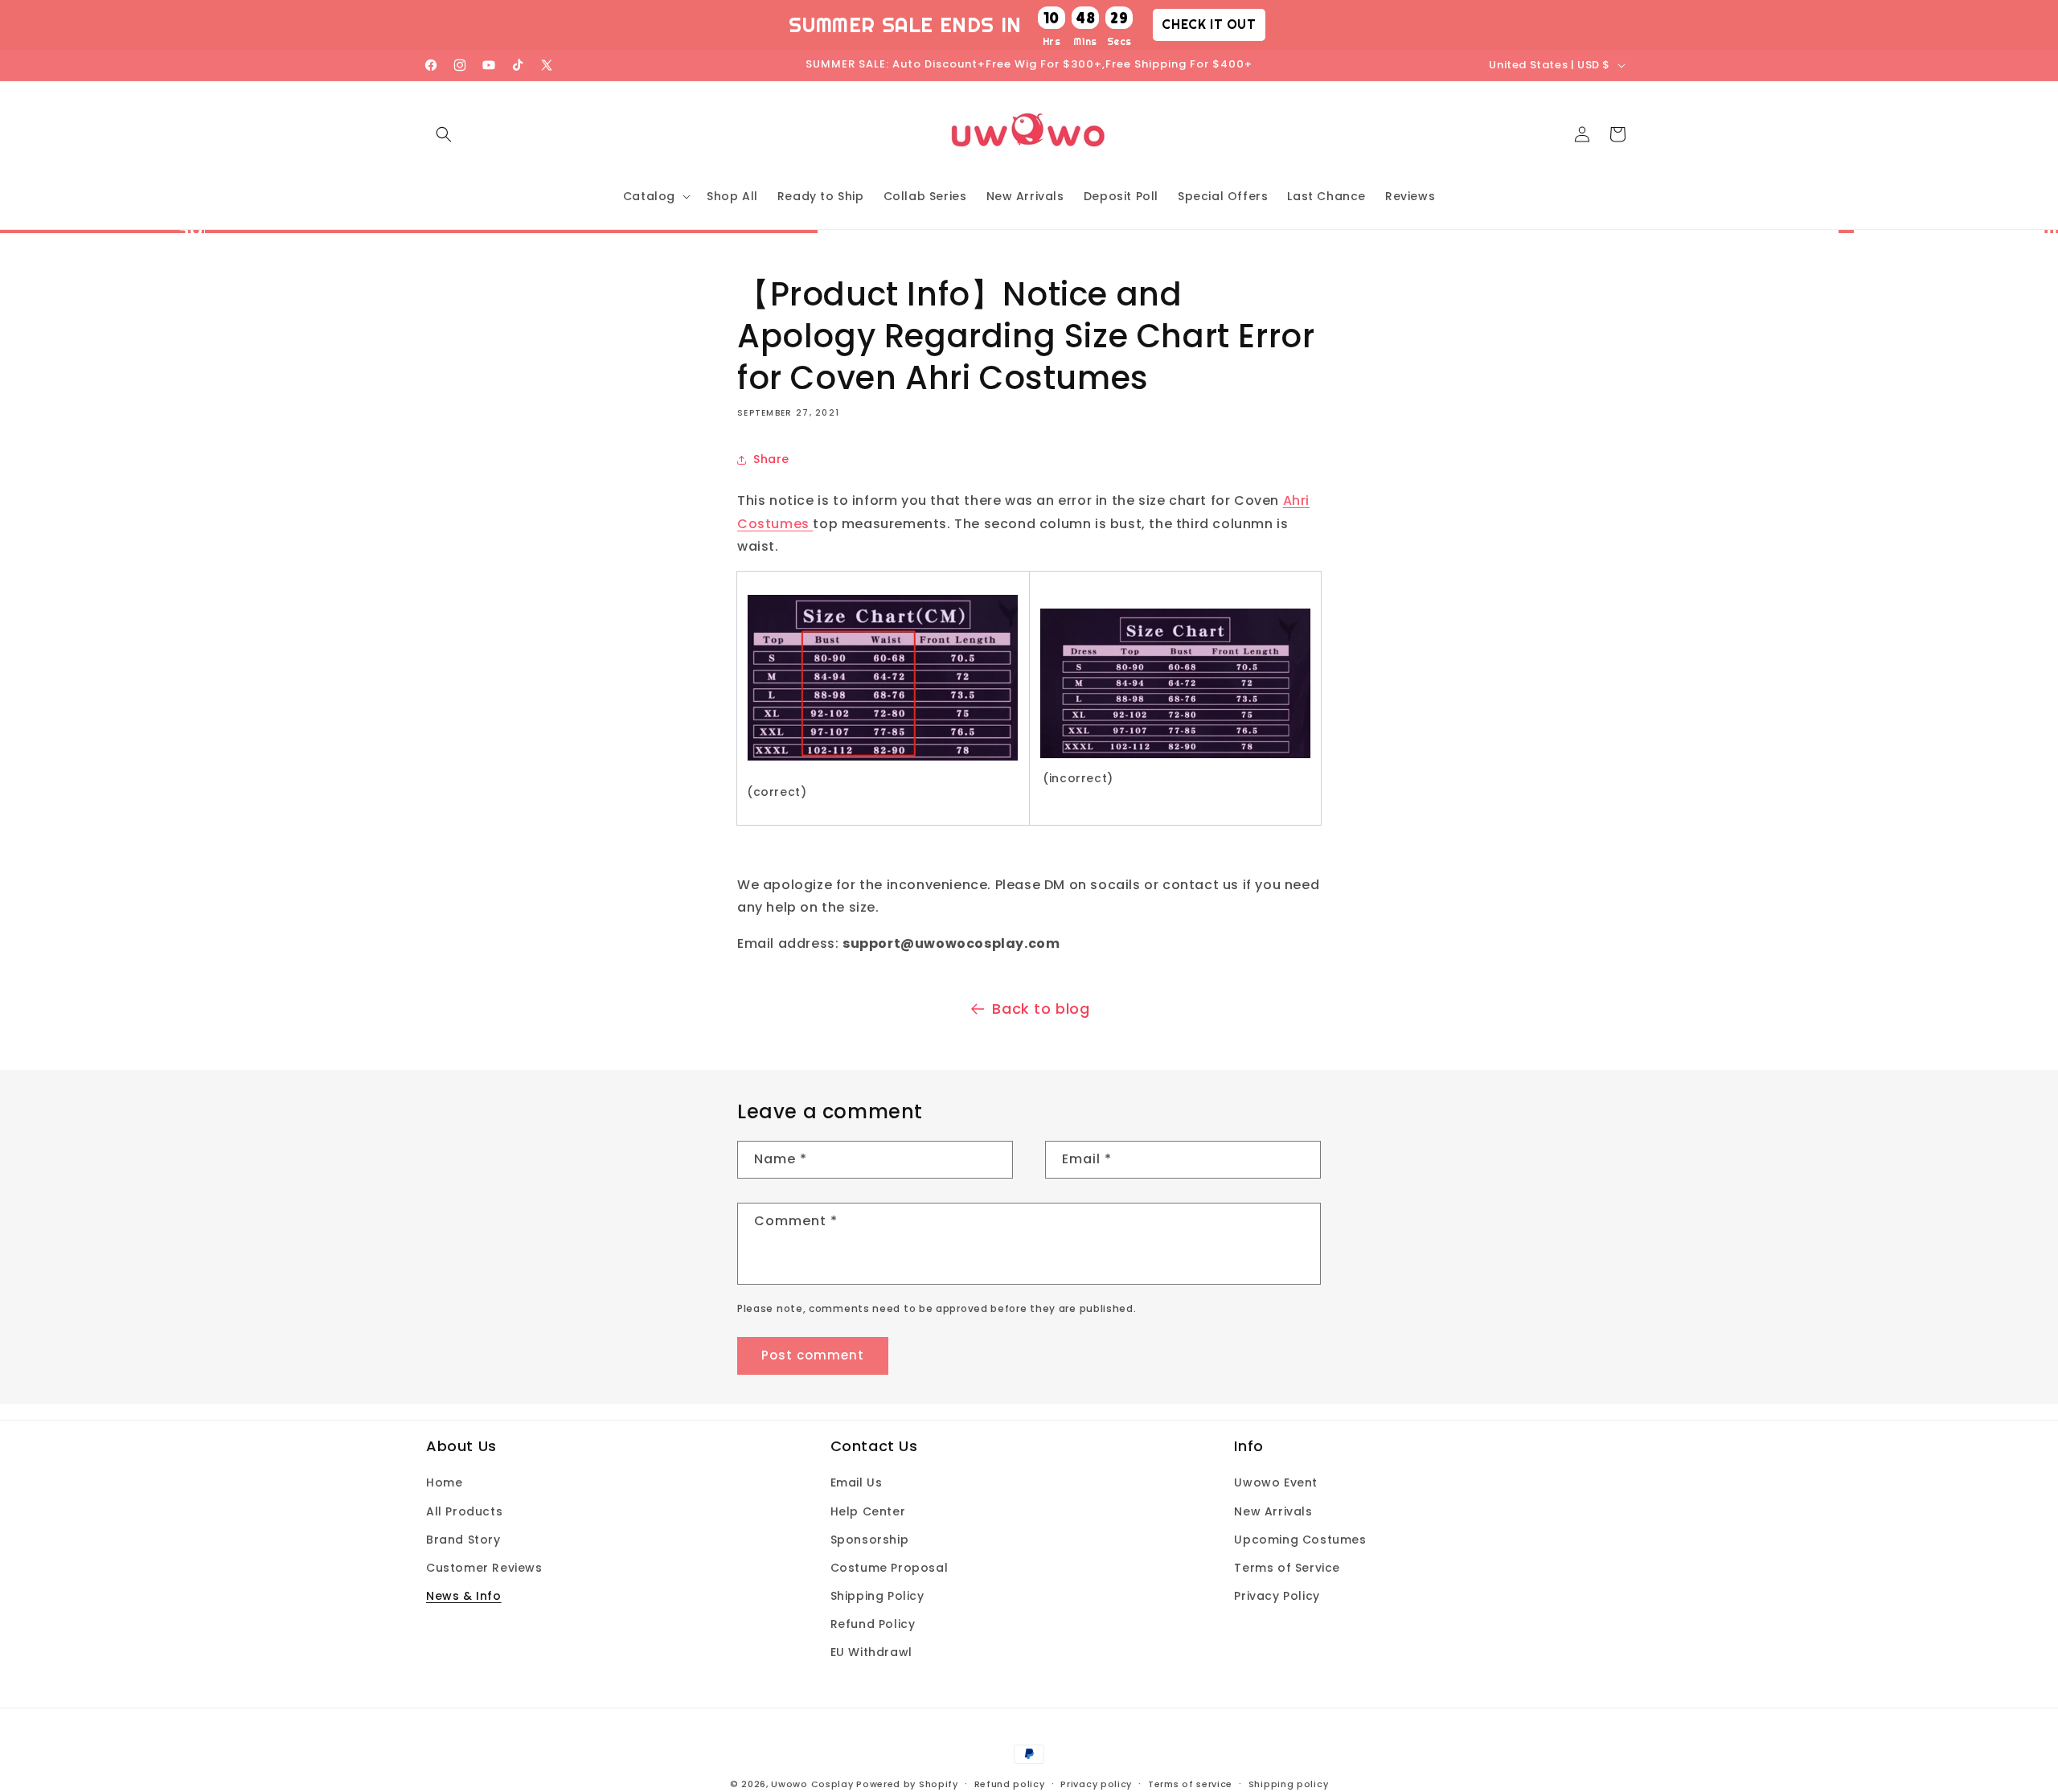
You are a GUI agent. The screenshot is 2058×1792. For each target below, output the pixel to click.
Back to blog (1041, 1009)
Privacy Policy (1277, 1596)
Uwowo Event (1276, 1482)
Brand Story (463, 1540)
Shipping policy (1289, 1783)
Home (444, 1482)
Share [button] (771, 459)
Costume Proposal (890, 1568)
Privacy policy (1096, 1783)
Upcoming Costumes (1300, 1540)
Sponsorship (870, 1540)
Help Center (868, 1511)
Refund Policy (873, 1624)
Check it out (1209, 24)
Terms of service (1190, 1783)
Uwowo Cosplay (812, 1784)
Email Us (857, 1482)
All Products (464, 1511)
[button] (444, 134)
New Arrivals (1273, 1511)
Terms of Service (1287, 1568)
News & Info (464, 1596)
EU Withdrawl (871, 1652)
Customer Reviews (484, 1568)
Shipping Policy (877, 1596)
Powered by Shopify (907, 1784)
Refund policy (1010, 1783)
